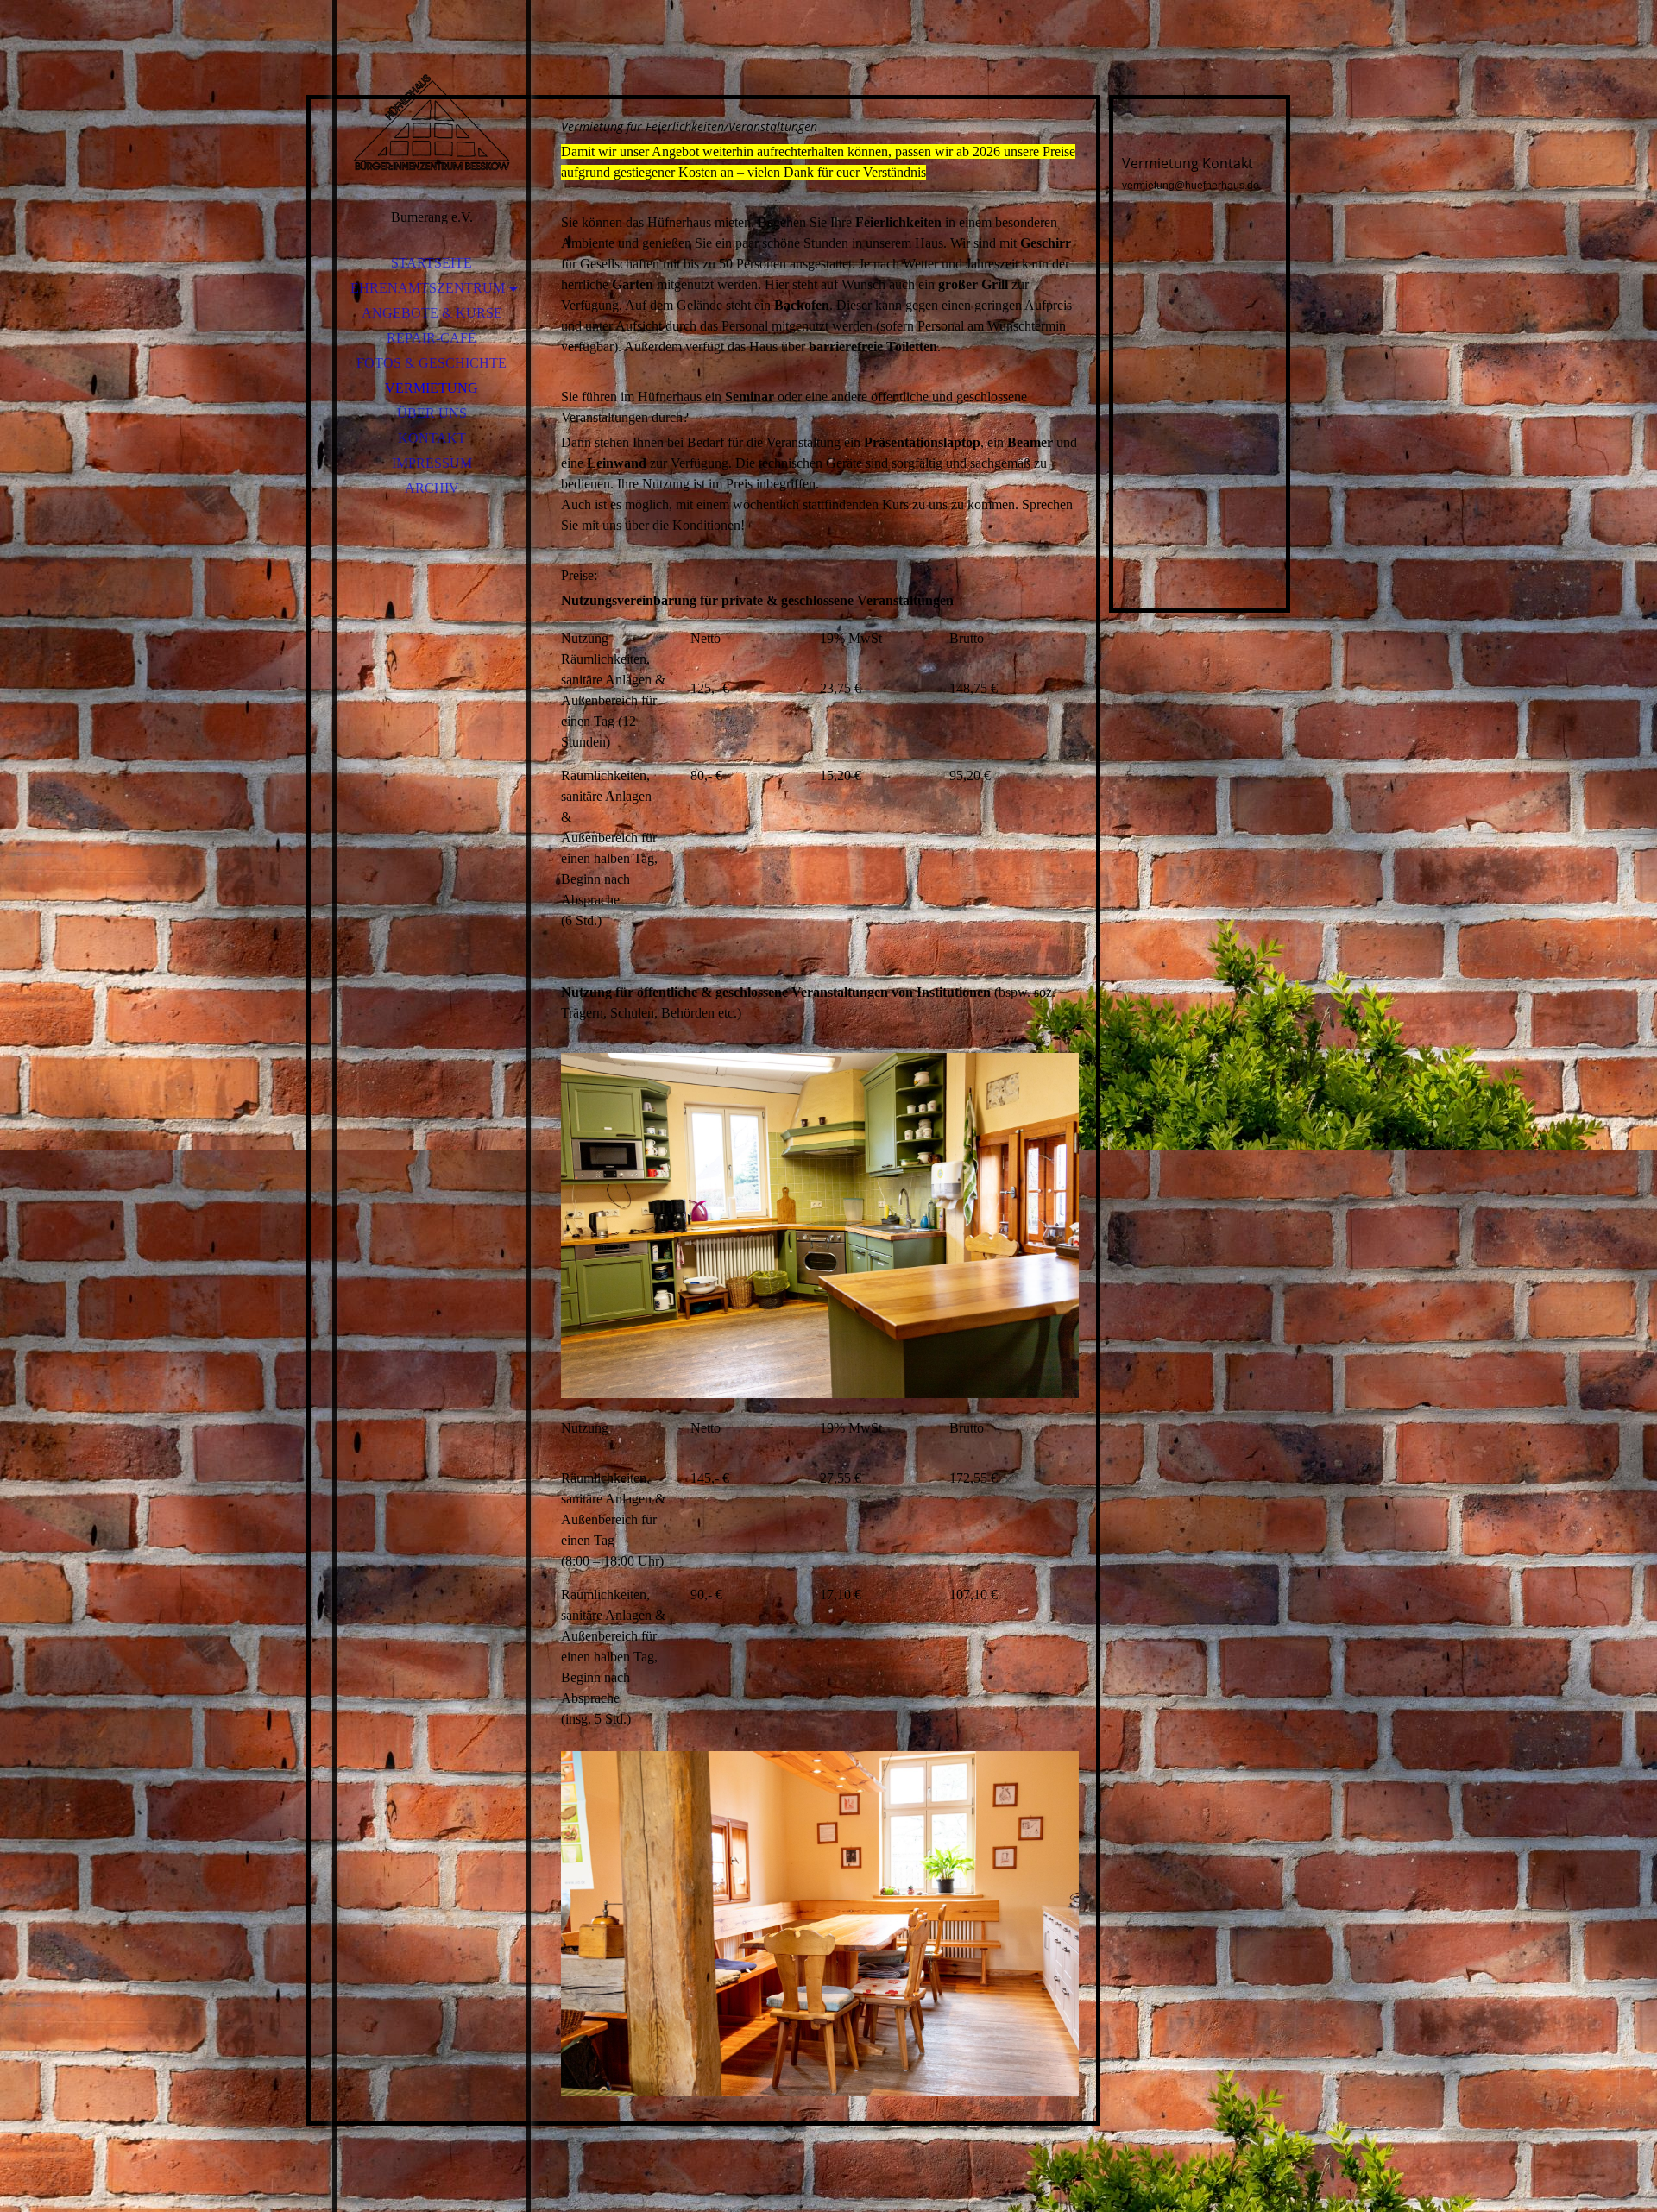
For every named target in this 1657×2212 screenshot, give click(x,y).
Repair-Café (432, 338)
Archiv (432, 488)
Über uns (432, 413)
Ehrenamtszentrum (428, 288)
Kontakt (432, 438)
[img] (432, 121)
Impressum (432, 463)
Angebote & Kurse (432, 313)
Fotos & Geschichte (432, 363)
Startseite (432, 263)
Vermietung (432, 388)
